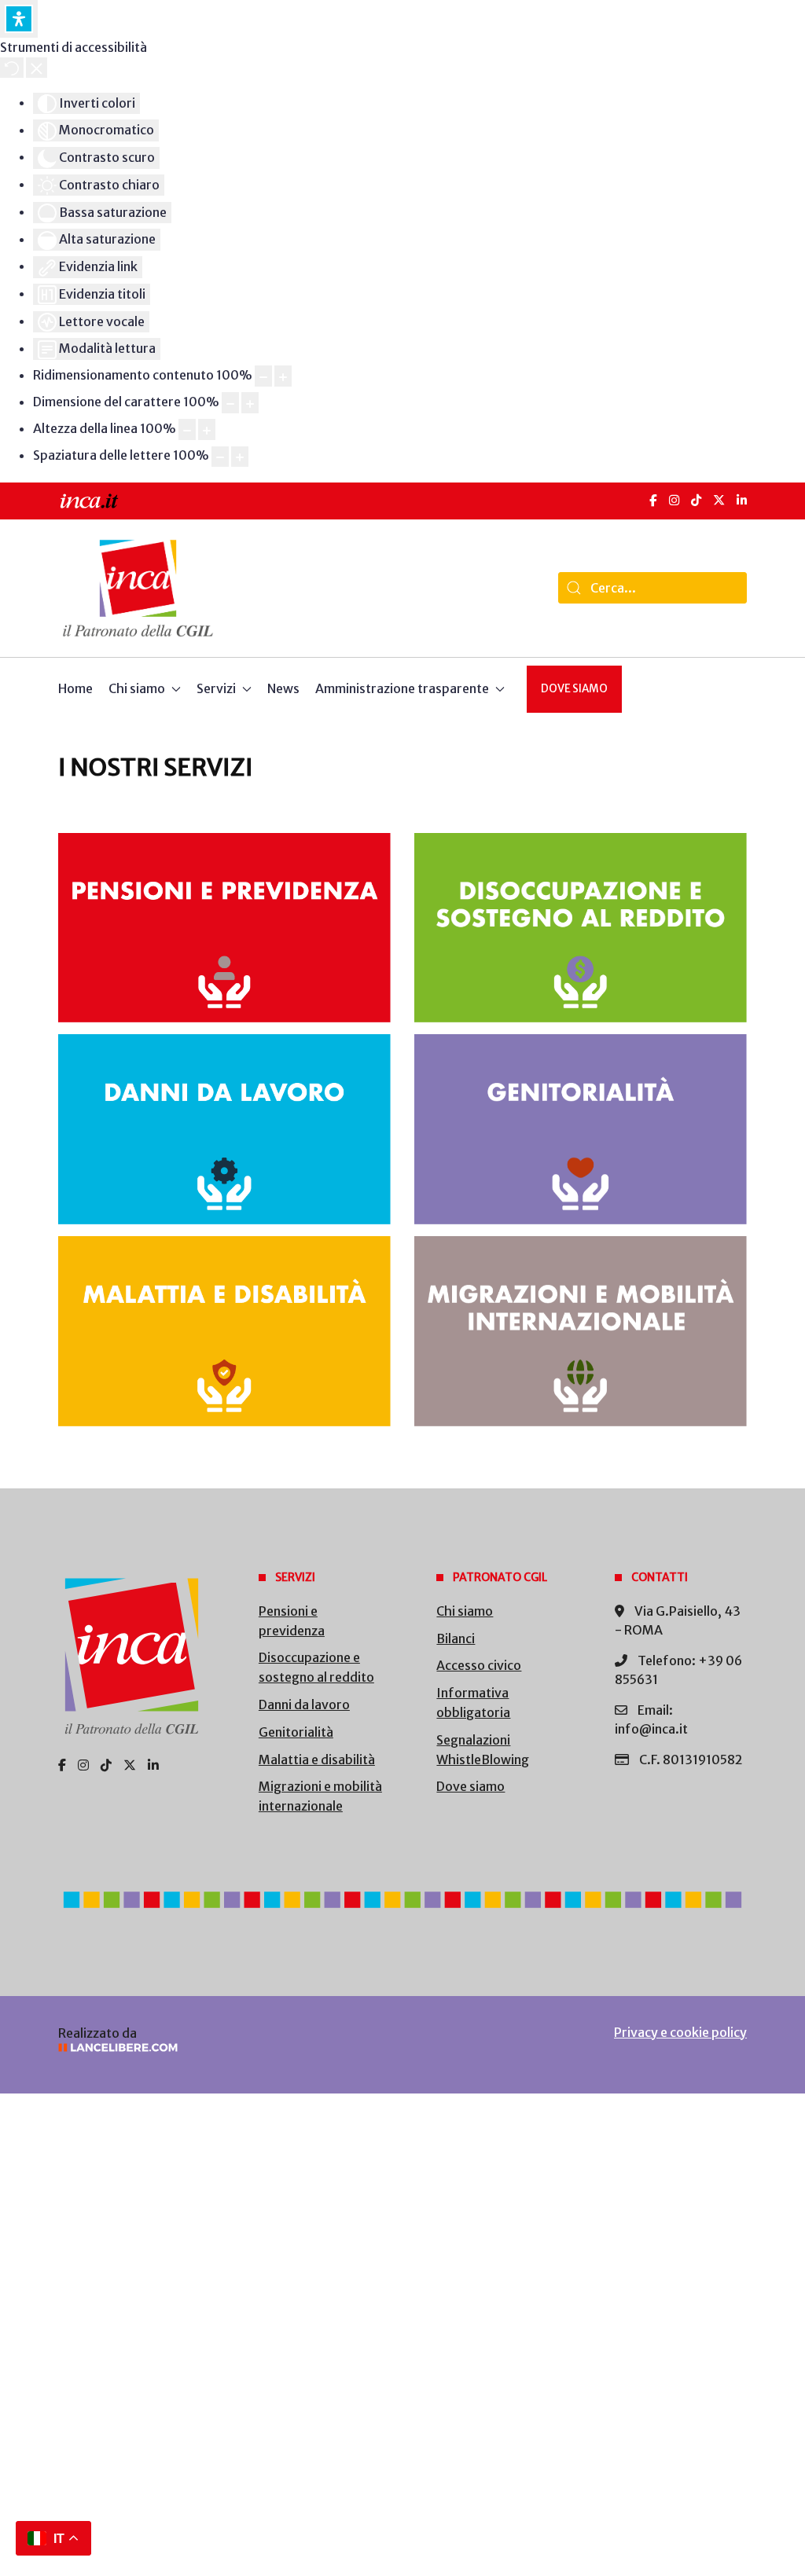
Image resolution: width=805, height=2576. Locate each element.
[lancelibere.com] (217, 2048)
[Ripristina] (12, 68)
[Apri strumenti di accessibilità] (19, 19)
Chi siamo (465, 1611)
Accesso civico (479, 1665)
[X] (719, 500)
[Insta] (83, 1765)
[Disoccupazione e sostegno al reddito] (581, 928)
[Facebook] (653, 500)
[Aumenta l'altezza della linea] (207, 429)
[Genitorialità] (581, 1129)
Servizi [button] (216, 688)
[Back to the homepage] (138, 588)
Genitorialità (296, 1732)
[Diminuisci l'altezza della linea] (187, 429)
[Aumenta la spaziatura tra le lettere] (240, 457)
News (283, 688)
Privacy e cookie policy (680, 2032)
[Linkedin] (153, 1765)
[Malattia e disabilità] (224, 1331)
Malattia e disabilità (317, 1760)
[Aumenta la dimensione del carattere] (250, 403)
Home (75, 688)
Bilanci (456, 1638)
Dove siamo (574, 689)
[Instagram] (674, 500)
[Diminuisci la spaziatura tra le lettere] (220, 457)
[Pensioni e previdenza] (224, 928)
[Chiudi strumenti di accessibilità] (37, 68)
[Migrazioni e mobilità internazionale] (581, 1331)
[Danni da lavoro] (224, 1129)
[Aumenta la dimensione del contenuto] (283, 376)
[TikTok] (696, 500)
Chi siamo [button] (137, 688)
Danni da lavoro (304, 1704)
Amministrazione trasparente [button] (402, 688)
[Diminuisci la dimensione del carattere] (230, 403)
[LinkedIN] (742, 500)
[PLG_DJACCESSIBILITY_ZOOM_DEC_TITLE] (263, 376)
